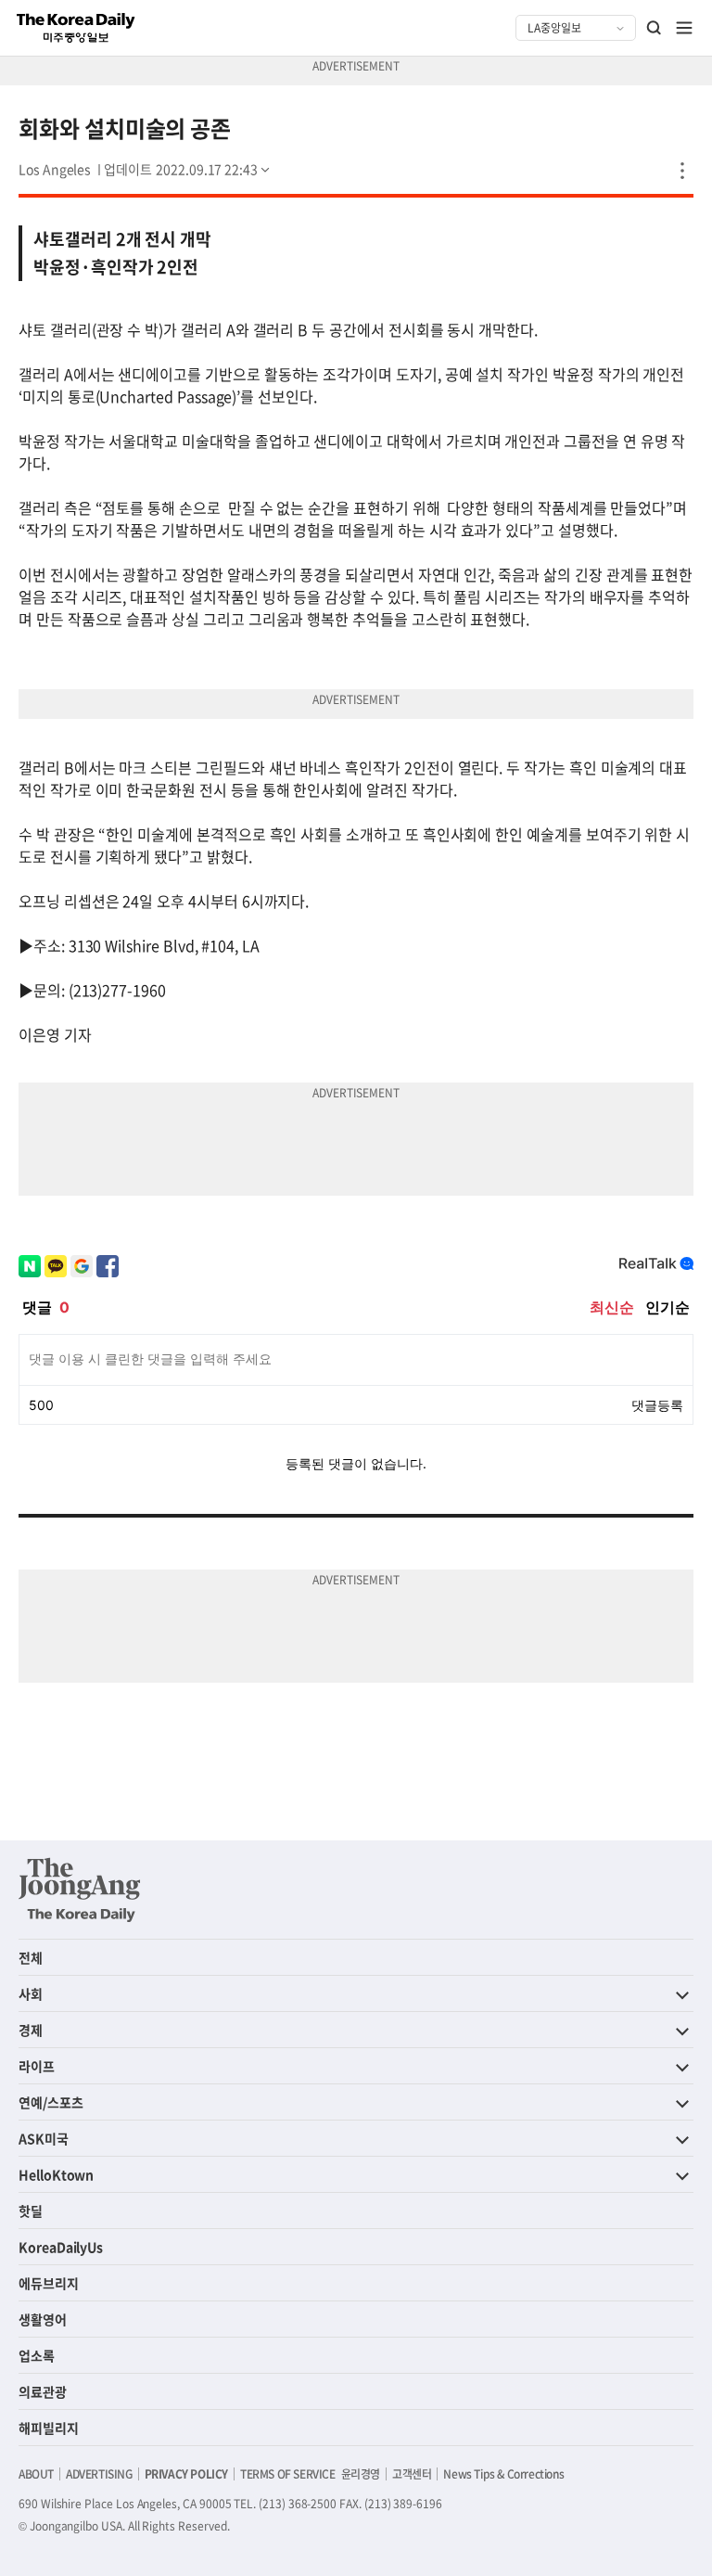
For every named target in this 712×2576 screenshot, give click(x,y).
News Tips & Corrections (503, 2474)
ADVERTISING (99, 2474)
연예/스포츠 (51, 2102)
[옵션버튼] (682, 171)
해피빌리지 (49, 2428)
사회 (31, 1993)
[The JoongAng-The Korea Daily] (80, 1890)
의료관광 (43, 2391)
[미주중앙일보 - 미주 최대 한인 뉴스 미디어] (76, 28)
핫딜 (31, 2211)
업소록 (37, 2355)
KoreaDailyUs (61, 2247)
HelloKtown (56, 2174)
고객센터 (412, 2474)
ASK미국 (44, 2138)
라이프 (37, 2066)
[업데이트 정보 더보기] (188, 169)
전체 (31, 1957)
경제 (31, 2030)
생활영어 (43, 2319)
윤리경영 (361, 2474)
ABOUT (36, 2474)
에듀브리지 (49, 2283)
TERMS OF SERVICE (288, 2474)
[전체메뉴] (684, 28)
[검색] (655, 28)
